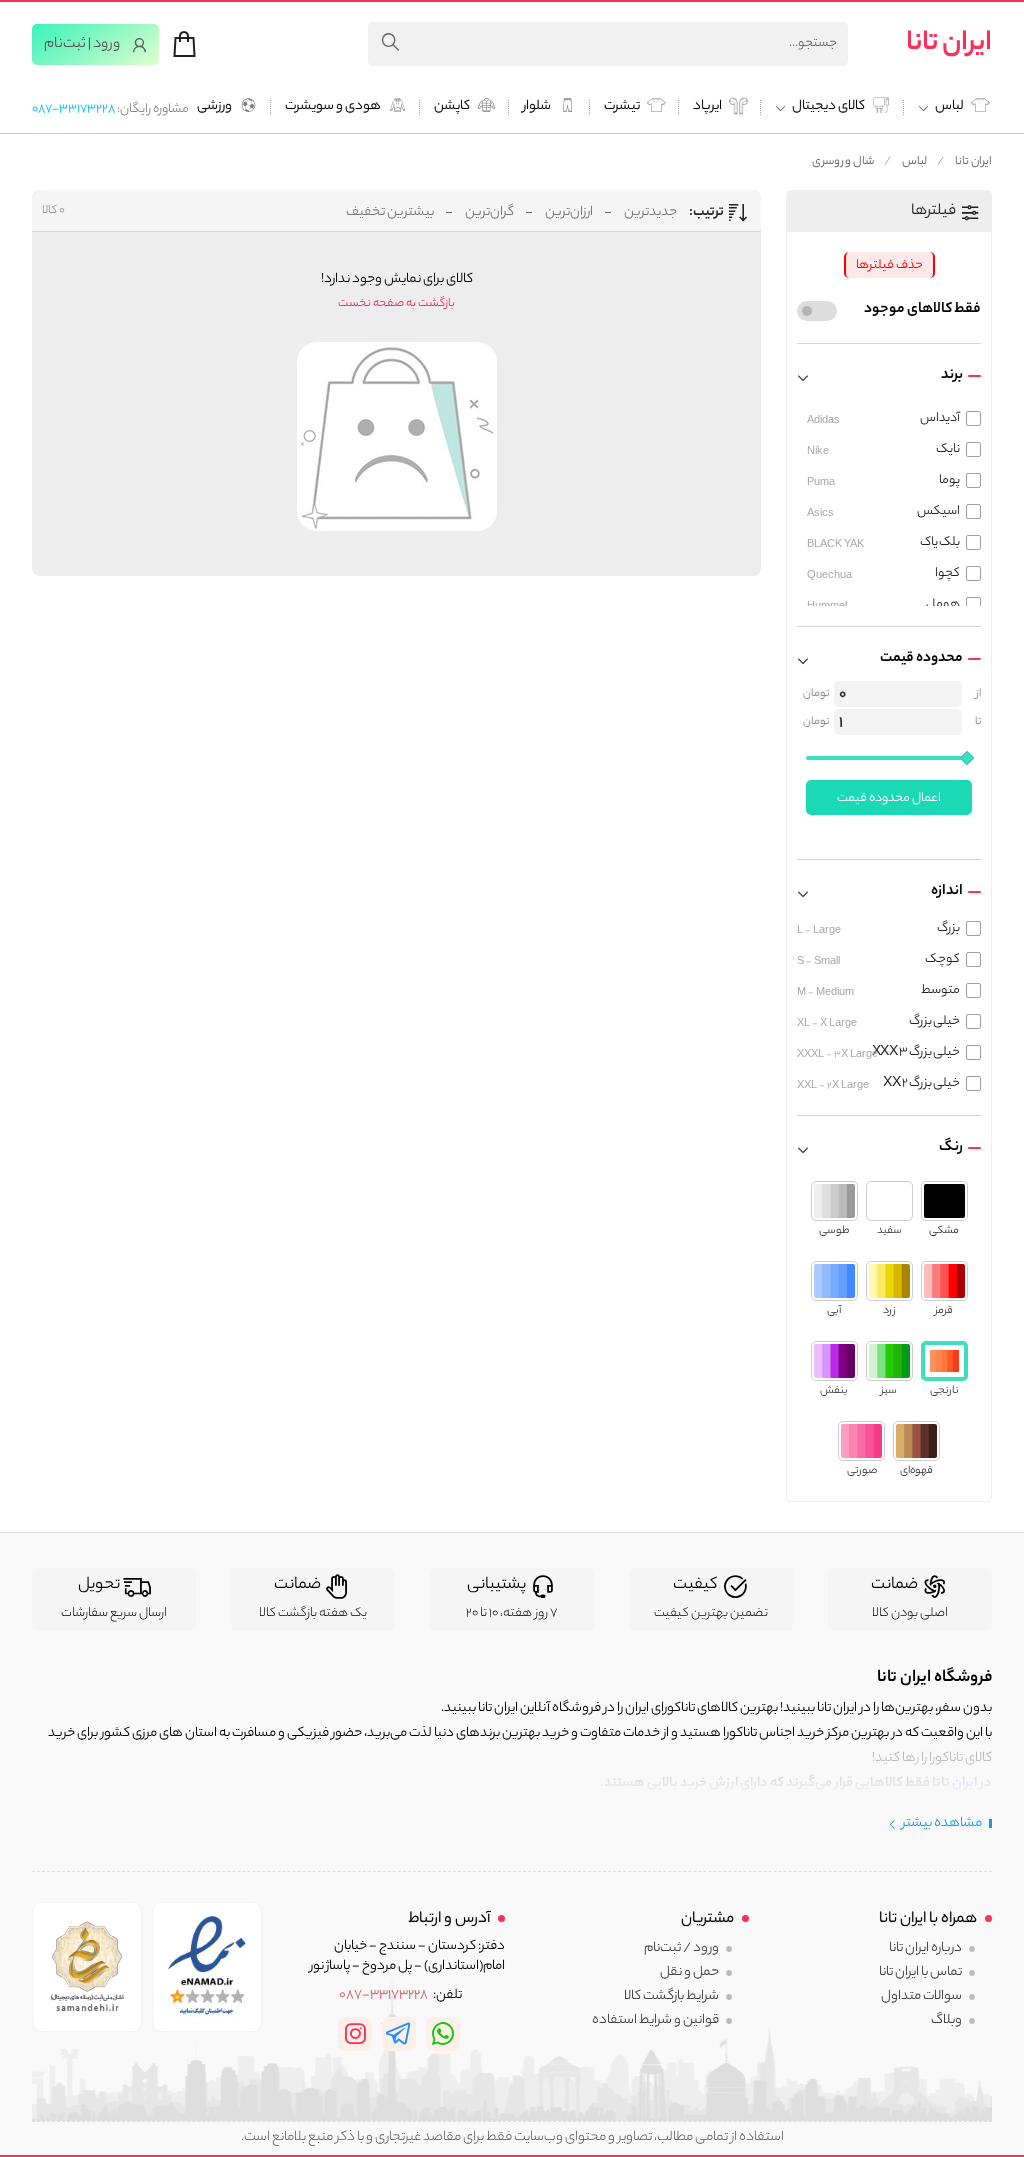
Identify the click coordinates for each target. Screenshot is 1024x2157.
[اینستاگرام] (355, 2034)
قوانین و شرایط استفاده (655, 2020)
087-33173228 (73, 109)
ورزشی (214, 107)
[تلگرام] (399, 2034)
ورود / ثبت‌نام (681, 1948)
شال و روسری (843, 162)
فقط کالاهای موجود (922, 310)
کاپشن (452, 107)
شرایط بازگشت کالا (671, 1996)
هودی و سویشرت (333, 107)
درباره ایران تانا (925, 1948)
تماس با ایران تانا (920, 1972)
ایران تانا (949, 44)
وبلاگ (946, 2020)
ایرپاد (707, 107)
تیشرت (622, 107)
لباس (914, 162)
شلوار (537, 107)
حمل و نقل (689, 1972)
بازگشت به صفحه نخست (396, 304)
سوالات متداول (921, 1996)
